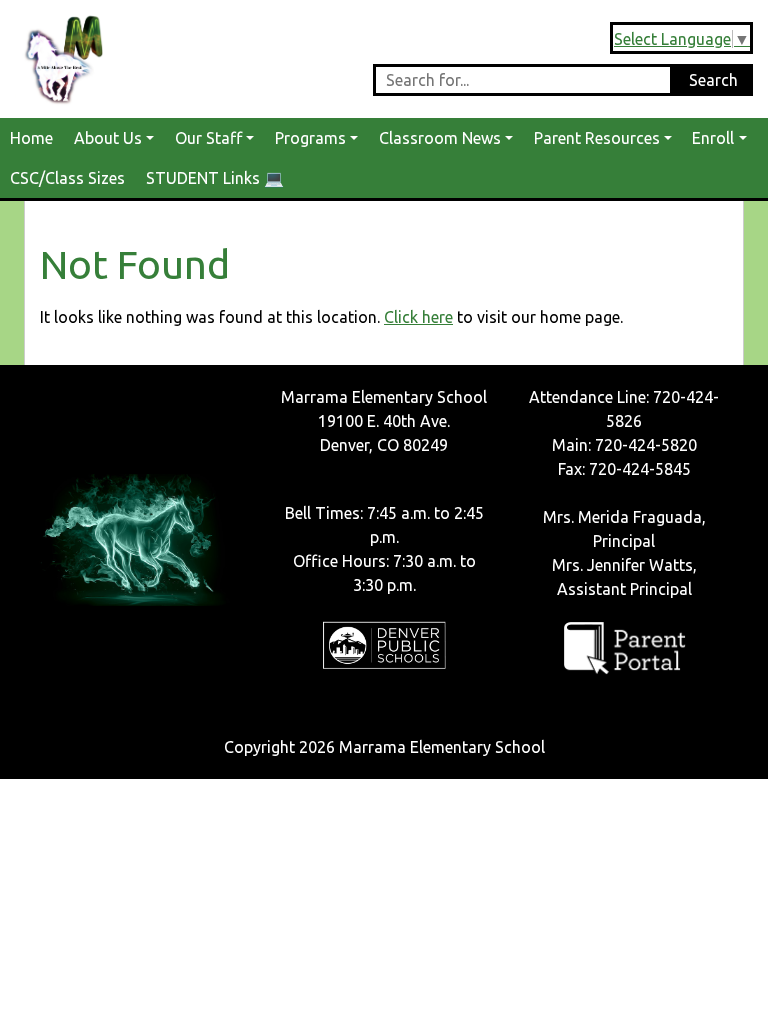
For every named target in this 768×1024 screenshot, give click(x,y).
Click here (418, 317)
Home (31, 138)
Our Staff (208, 138)
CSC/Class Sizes (67, 178)
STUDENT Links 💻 (215, 178)
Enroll (713, 138)
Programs (310, 138)
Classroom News (440, 138)
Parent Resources (597, 138)
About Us (108, 138)
